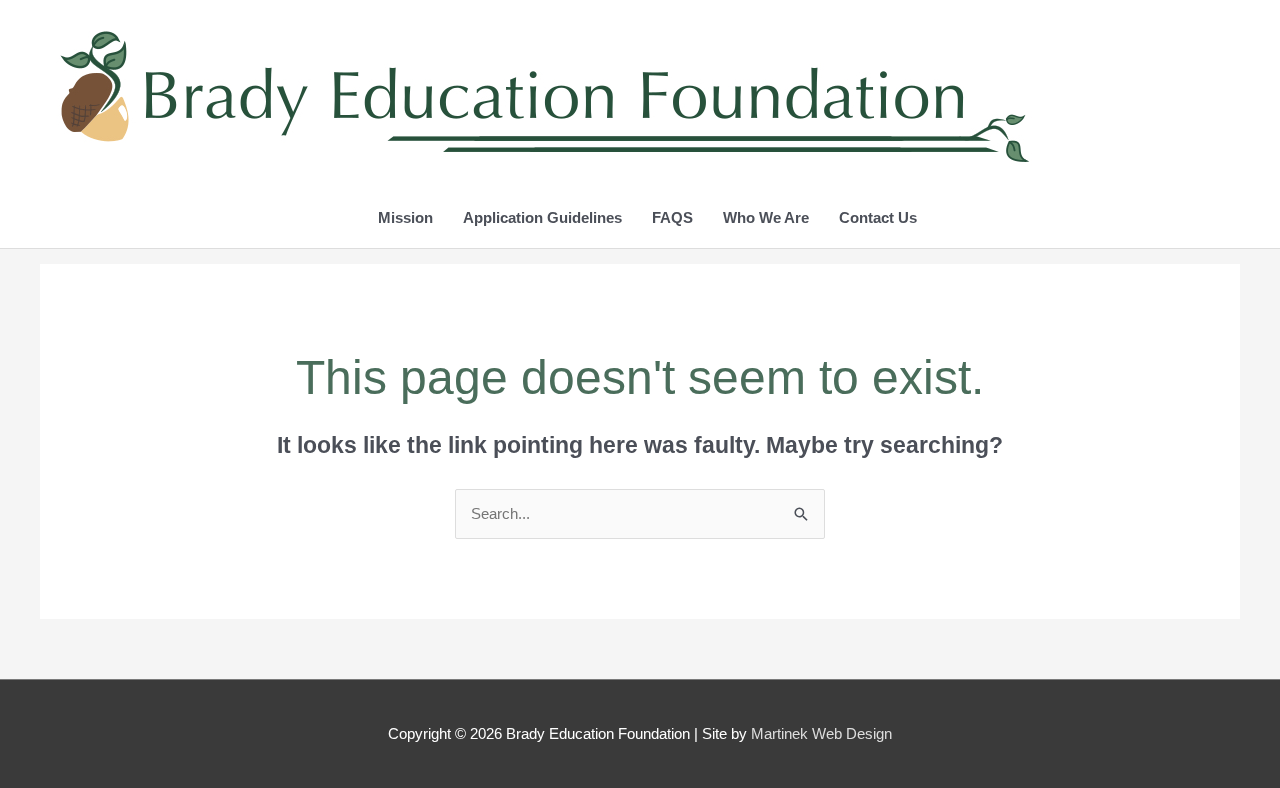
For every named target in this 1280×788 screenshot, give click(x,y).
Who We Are (766, 217)
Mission (405, 217)
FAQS (672, 217)
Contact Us (878, 217)
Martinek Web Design (821, 733)
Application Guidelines (542, 217)
